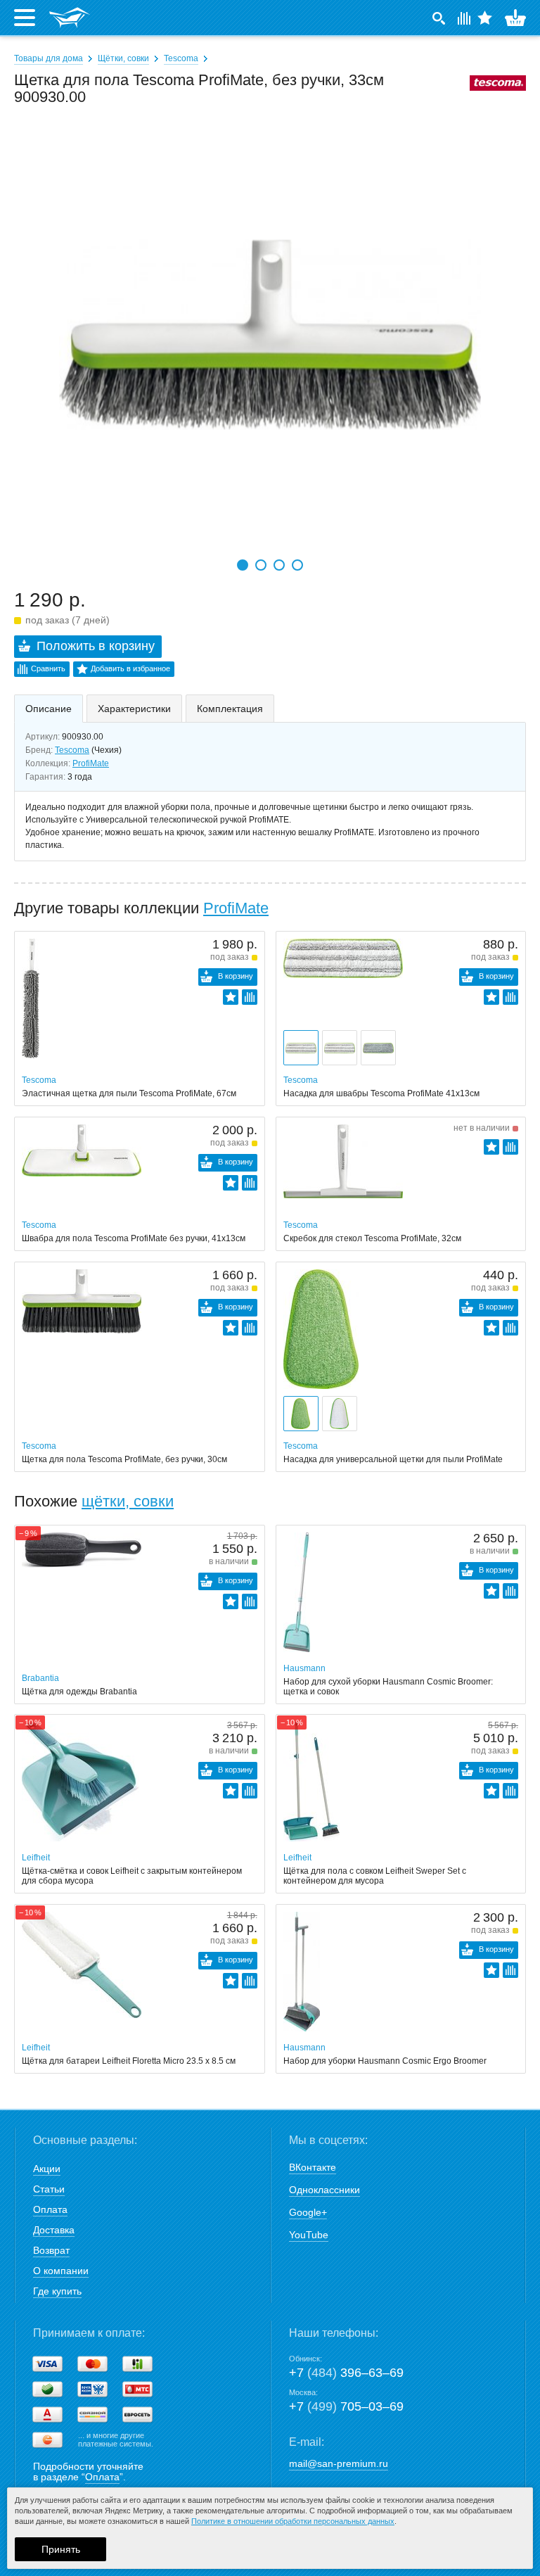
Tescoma (181, 58)
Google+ (308, 2212)
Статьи (49, 2189)
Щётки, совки (123, 58)
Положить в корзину (96, 646)
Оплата (50, 2209)
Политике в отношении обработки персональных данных (293, 2521)
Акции (47, 2169)
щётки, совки (128, 1501)
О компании (61, 2271)
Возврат (51, 2250)
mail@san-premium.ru (339, 2463)
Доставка (54, 2230)
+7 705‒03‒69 (346, 2406)
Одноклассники (324, 2190)
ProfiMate (91, 763)
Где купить (57, 2291)
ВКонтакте (313, 2167)
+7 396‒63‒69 (346, 2373)
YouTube (309, 2235)
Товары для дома (49, 58)
